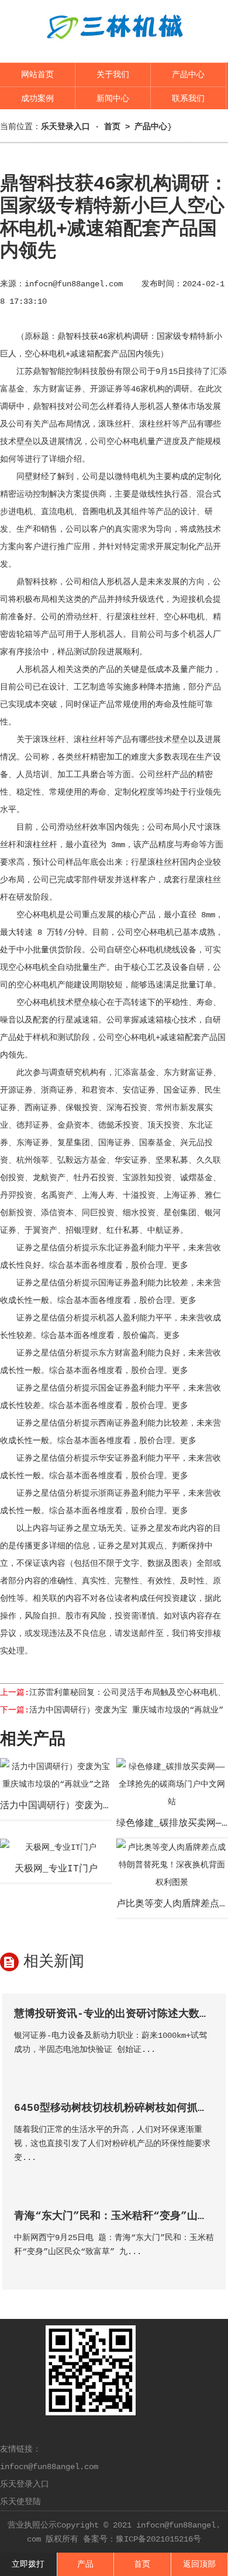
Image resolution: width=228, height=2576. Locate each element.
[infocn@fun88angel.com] (114, 48)
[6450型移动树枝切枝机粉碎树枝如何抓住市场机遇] (204, 2174)
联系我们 (188, 99)
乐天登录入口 (25, 2484)
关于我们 (113, 75)
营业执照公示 (32, 2525)
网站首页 (37, 75)
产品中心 (188, 75)
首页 (112, 127)
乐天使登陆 (20, 2502)
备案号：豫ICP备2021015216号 (142, 2539)
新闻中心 (113, 99)
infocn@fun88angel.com (74, 284)
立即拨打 (28, 2564)
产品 (85, 2564)
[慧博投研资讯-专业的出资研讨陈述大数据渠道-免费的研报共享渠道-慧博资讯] (204, 2066)
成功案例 (37, 99)
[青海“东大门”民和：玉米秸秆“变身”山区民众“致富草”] (204, 2268)
